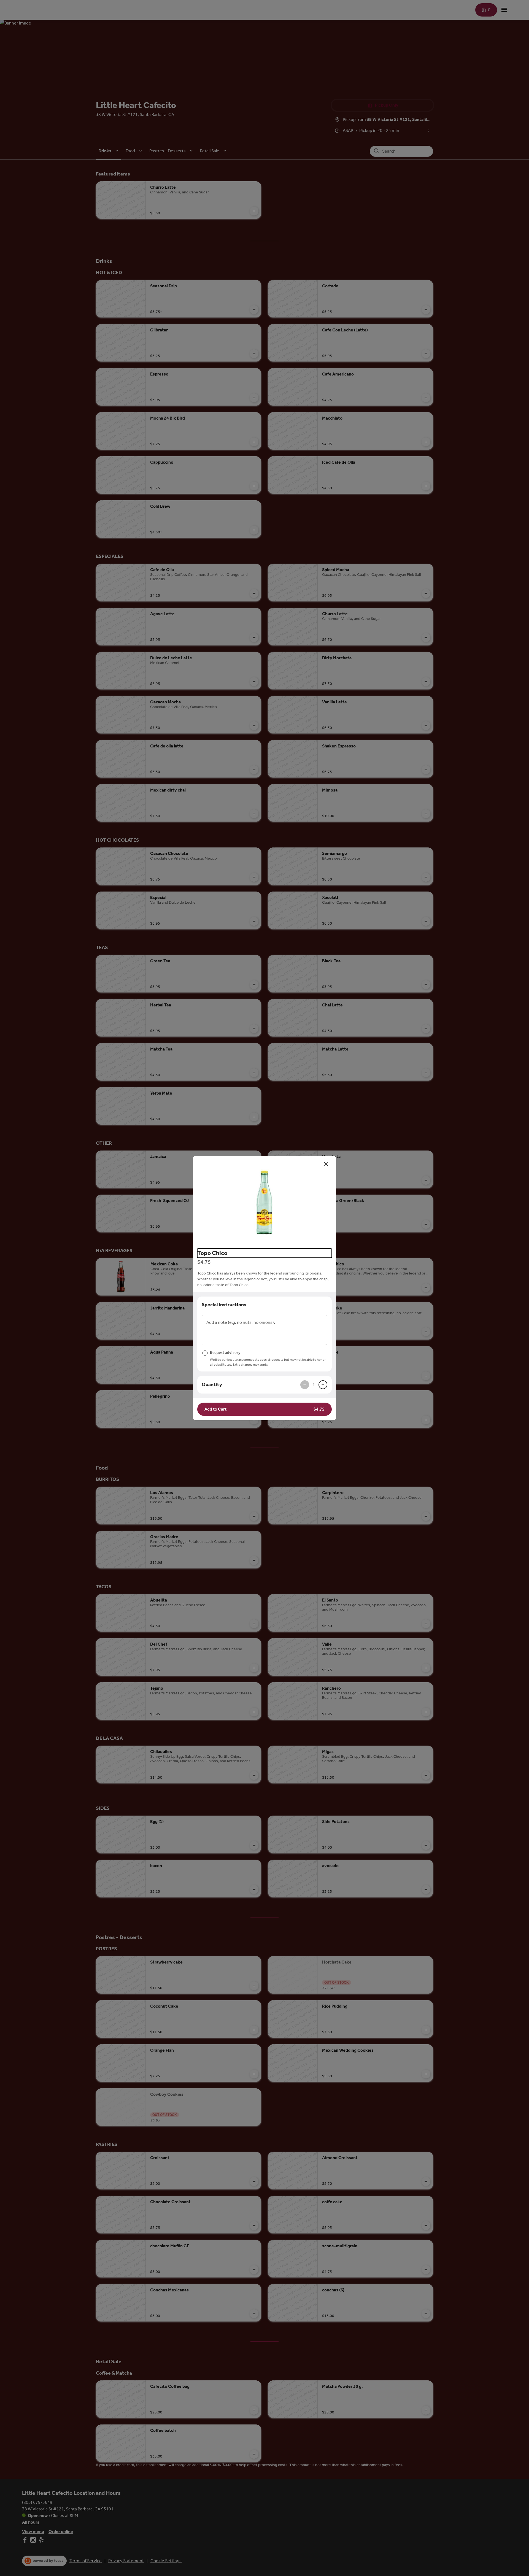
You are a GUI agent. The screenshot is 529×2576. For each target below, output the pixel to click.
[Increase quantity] (323, 1385)
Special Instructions (224, 1305)
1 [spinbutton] (314, 1384)
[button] (264, 1200)
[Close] (326, 1164)
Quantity (212, 1384)
